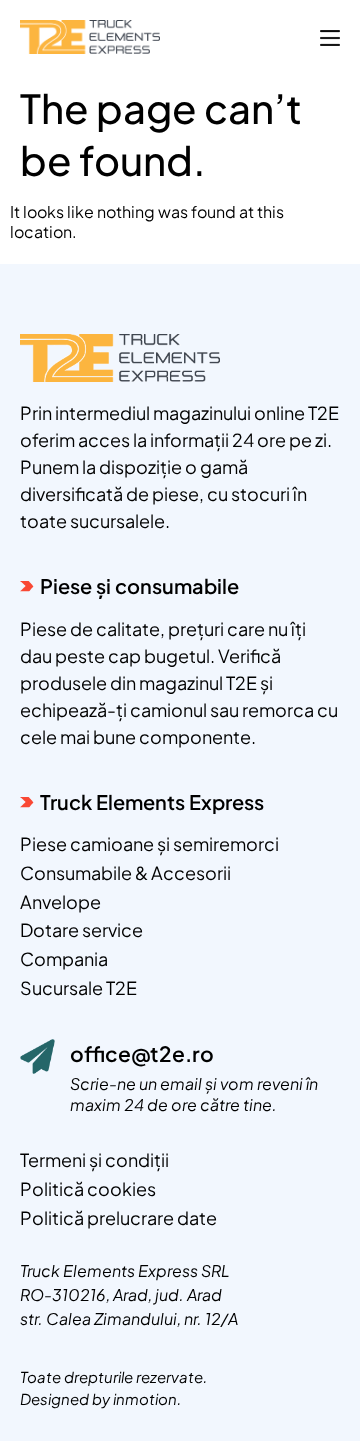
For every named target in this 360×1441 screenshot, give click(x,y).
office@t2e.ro (142, 1053)
